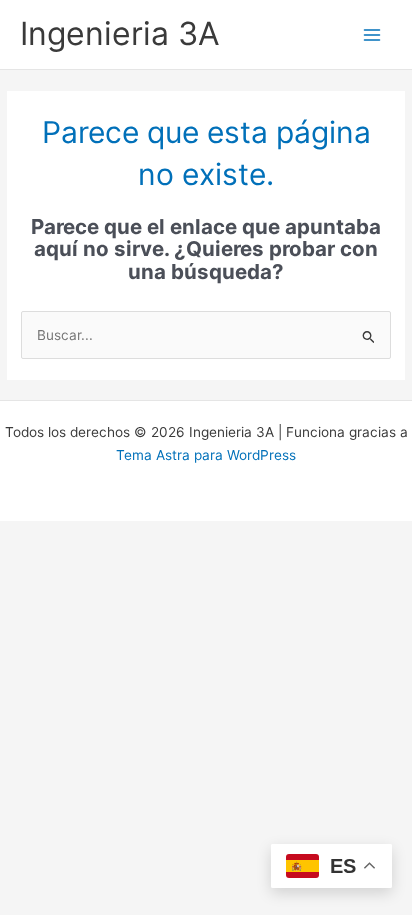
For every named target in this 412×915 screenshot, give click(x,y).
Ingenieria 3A (120, 33)
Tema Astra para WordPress (206, 455)
